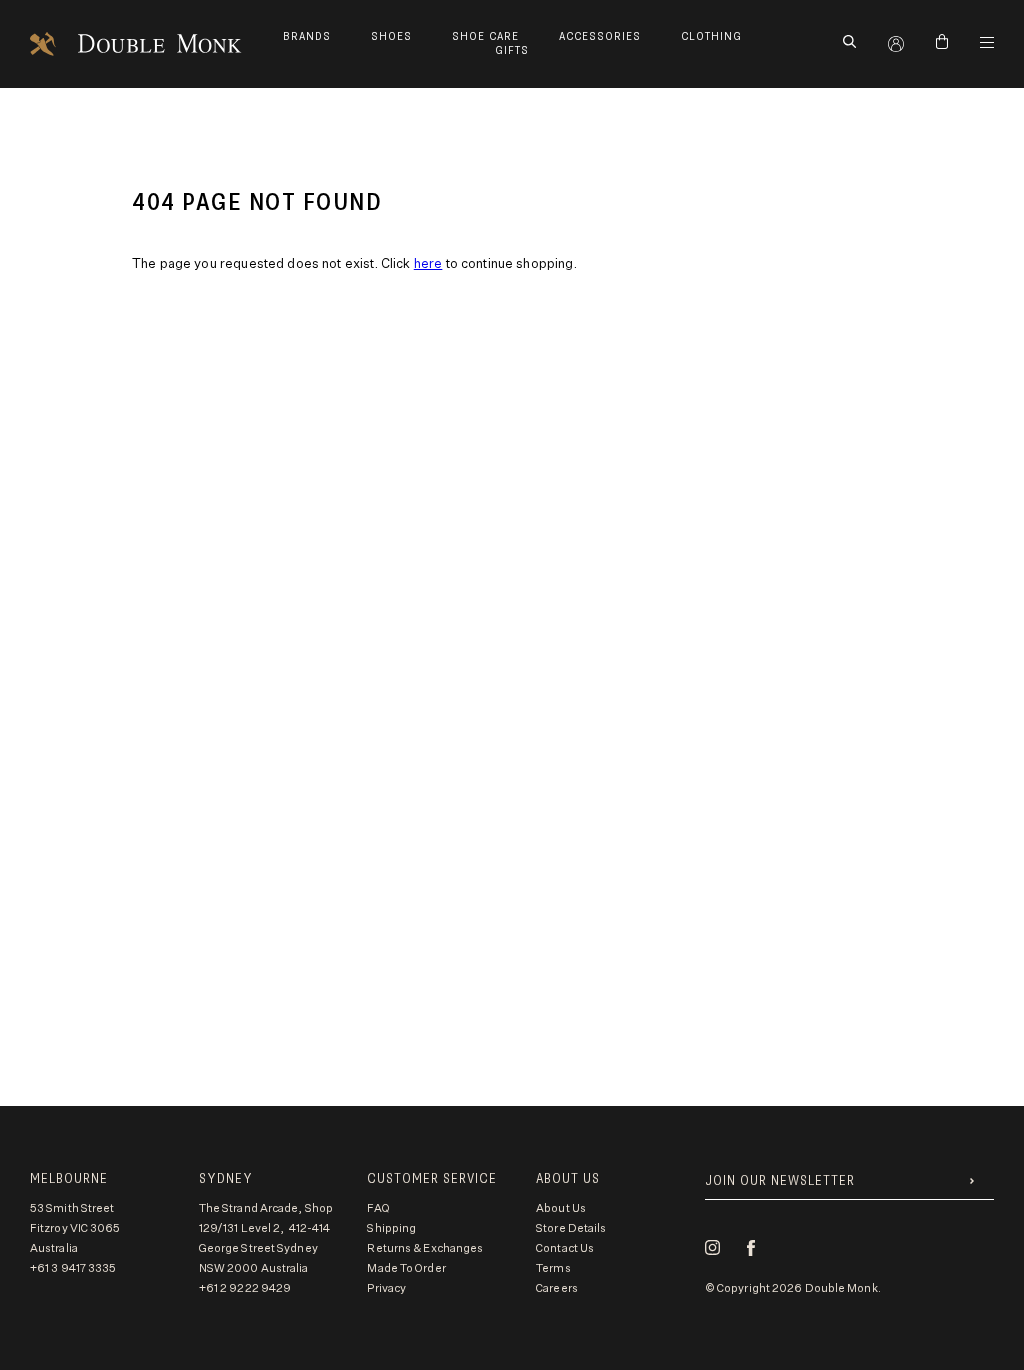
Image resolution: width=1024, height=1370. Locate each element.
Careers (557, 1288)
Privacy (386, 1288)
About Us (561, 1208)
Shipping (391, 1228)
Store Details (571, 1228)
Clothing (711, 36)
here (428, 264)
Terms (553, 1268)
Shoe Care (485, 36)
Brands (307, 36)
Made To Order (406, 1268)
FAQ (378, 1208)
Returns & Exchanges (425, 1248)
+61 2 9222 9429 (245, 1288)
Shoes (391, 36)
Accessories (600, 36)
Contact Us (565, 1248)
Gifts (512, 50)
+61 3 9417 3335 (73, 1268)
